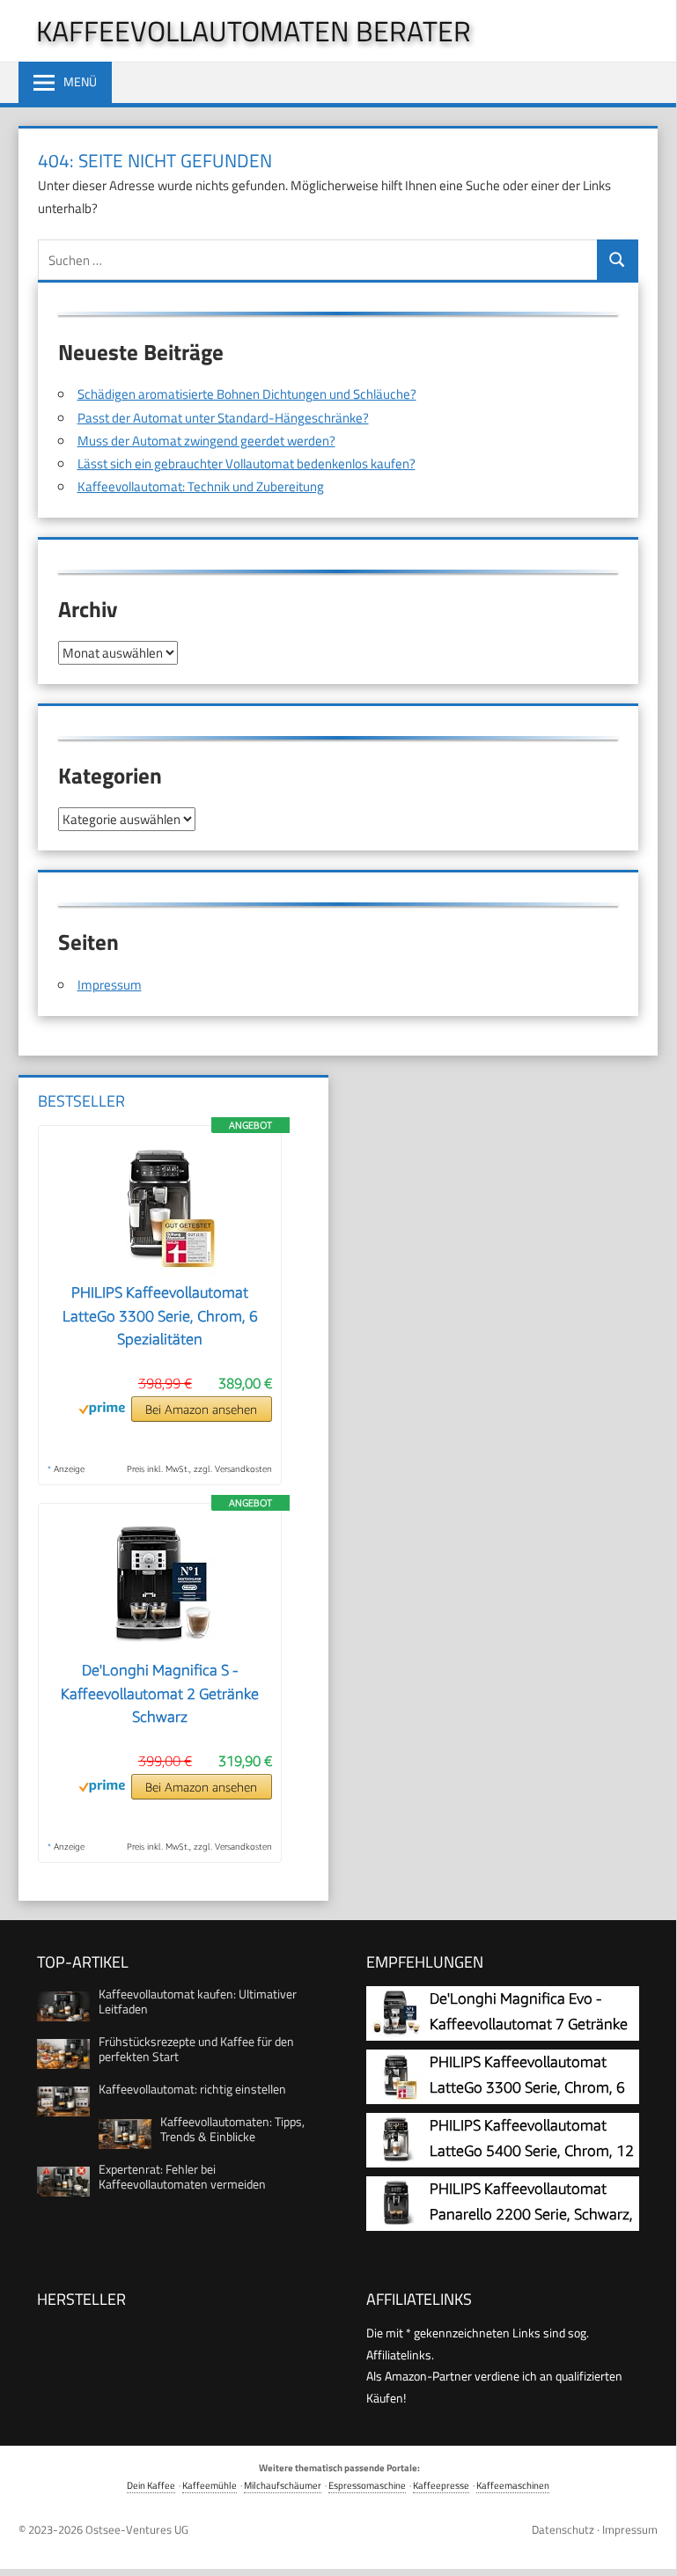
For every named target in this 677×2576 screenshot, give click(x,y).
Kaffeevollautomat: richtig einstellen (192, 2089)
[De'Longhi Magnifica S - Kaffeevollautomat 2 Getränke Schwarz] (160, 1648)
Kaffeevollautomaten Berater (254, 31)
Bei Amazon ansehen (201, 1409)
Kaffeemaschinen (513, 2485)
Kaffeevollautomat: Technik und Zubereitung (201, 486)
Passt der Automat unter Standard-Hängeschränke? (223, 418)
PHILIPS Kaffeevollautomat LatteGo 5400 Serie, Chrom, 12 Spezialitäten (532, 2151)
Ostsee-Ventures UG (137, 2529)
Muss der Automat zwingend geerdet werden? (206, 441)
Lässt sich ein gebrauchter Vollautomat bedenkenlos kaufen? (247, 464)
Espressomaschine (367, 2485)
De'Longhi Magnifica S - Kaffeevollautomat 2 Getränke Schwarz (160, 1693)
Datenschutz (563, 2529)
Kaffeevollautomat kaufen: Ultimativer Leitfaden (198, 2001)
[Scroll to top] (649, 2545)
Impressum (110, 985)
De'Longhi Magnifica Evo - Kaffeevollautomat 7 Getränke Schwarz (529, 2024)
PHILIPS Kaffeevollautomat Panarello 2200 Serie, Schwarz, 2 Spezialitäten (531, 2215)
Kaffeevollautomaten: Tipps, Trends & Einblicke (232, 2129)
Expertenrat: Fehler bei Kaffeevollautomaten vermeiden (182, 2176)
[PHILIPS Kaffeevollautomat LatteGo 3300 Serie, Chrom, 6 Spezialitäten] (160, 1270)
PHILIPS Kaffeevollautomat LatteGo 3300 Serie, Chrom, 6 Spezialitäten (160, 1316)
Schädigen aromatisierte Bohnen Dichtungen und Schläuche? (247, 394)
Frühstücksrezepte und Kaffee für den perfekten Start (196, 2049)
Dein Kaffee (151, 2485)
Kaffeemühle (210, 2485)
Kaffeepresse (441, 2485)
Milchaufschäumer (283, 2485)
